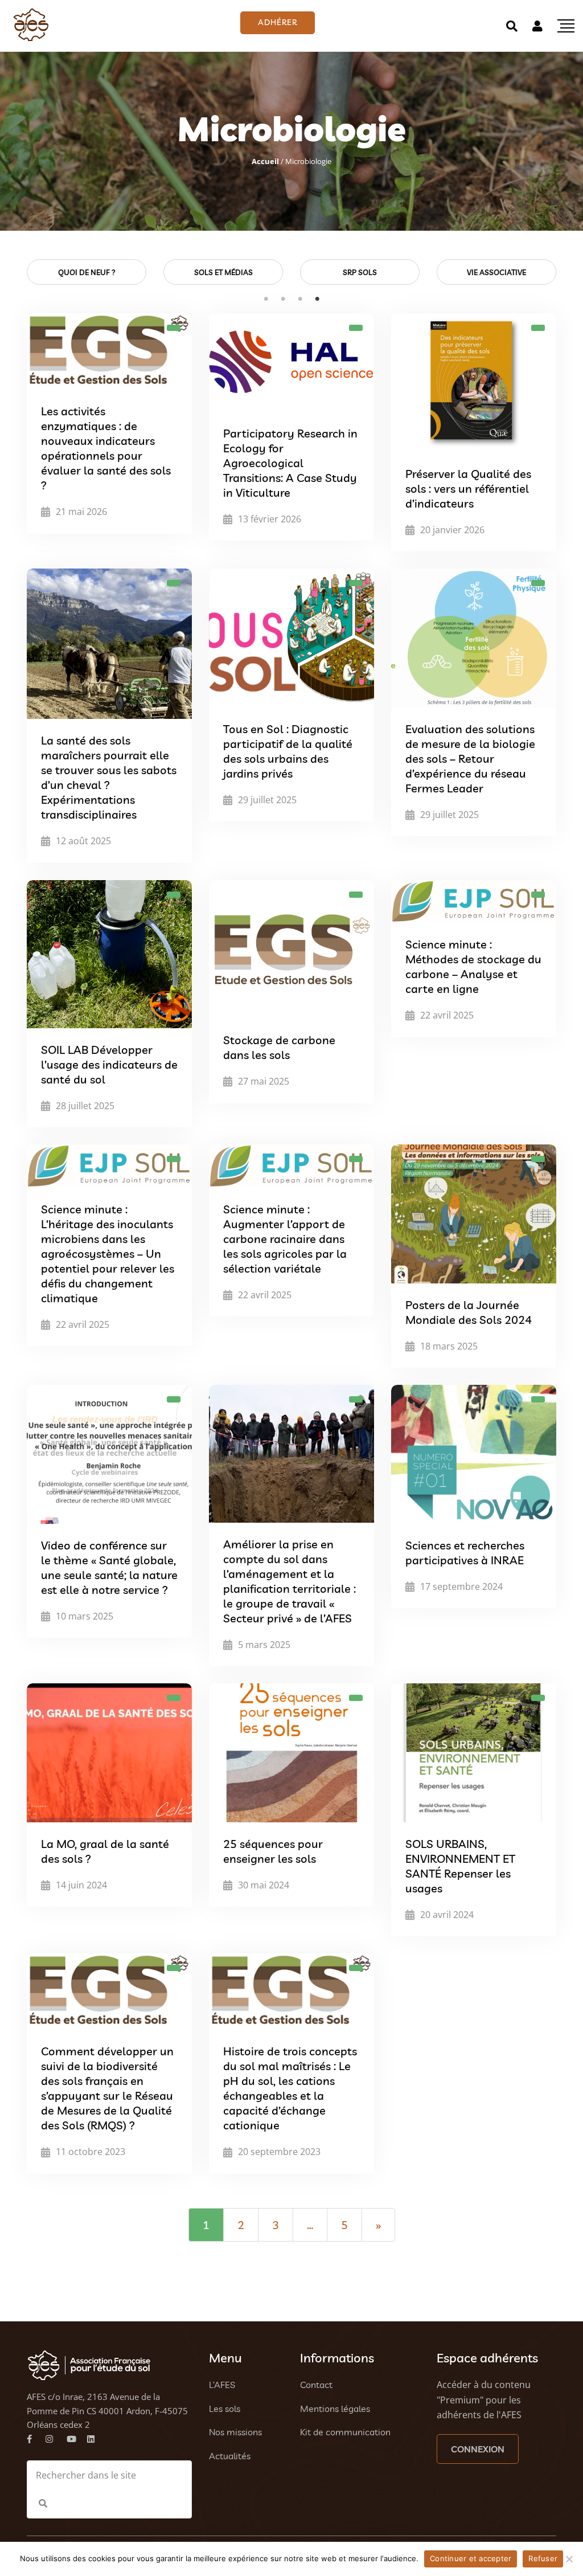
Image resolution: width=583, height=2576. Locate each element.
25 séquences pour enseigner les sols (273, 1851)
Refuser (543, 2558)
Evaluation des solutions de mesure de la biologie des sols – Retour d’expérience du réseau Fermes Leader (470, 759)
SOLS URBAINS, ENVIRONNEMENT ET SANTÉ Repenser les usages (460, 1866)
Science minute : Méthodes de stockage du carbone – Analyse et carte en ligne (473, 966)
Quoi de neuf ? (87, 272)
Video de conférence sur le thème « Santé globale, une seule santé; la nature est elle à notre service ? (109, 1567)
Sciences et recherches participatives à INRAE (465, 1553)
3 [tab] (300, 299)
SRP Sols (360, 272)
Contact (316, 2385)
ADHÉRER (278, 22)
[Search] (512, 26)
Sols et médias (223, 272)
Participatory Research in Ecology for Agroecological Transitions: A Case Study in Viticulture (290, 463)
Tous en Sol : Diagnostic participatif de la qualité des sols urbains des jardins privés (288, 751)
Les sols (225, 2409)
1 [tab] (266, 299)
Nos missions (235, 2432)
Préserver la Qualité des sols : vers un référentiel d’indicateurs (468, 488)
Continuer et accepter (471, 2558)
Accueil (265, 161)
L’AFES (222, 2385)
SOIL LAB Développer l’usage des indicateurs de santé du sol (109, 1064)
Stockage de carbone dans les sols (279, 1047)
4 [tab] (317, 299)
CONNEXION (478, 2449)
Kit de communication (345, 2432)
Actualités (230, 2456)
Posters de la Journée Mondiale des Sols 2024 (469, 1312)
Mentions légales (335, 2409)
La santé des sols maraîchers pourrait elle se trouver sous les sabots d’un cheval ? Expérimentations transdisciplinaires (109, 777)
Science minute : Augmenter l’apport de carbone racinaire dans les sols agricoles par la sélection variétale (285, 1239)
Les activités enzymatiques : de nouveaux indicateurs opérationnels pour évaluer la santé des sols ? (106, 448)
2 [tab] (283, 299)
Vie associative (496, 272)
